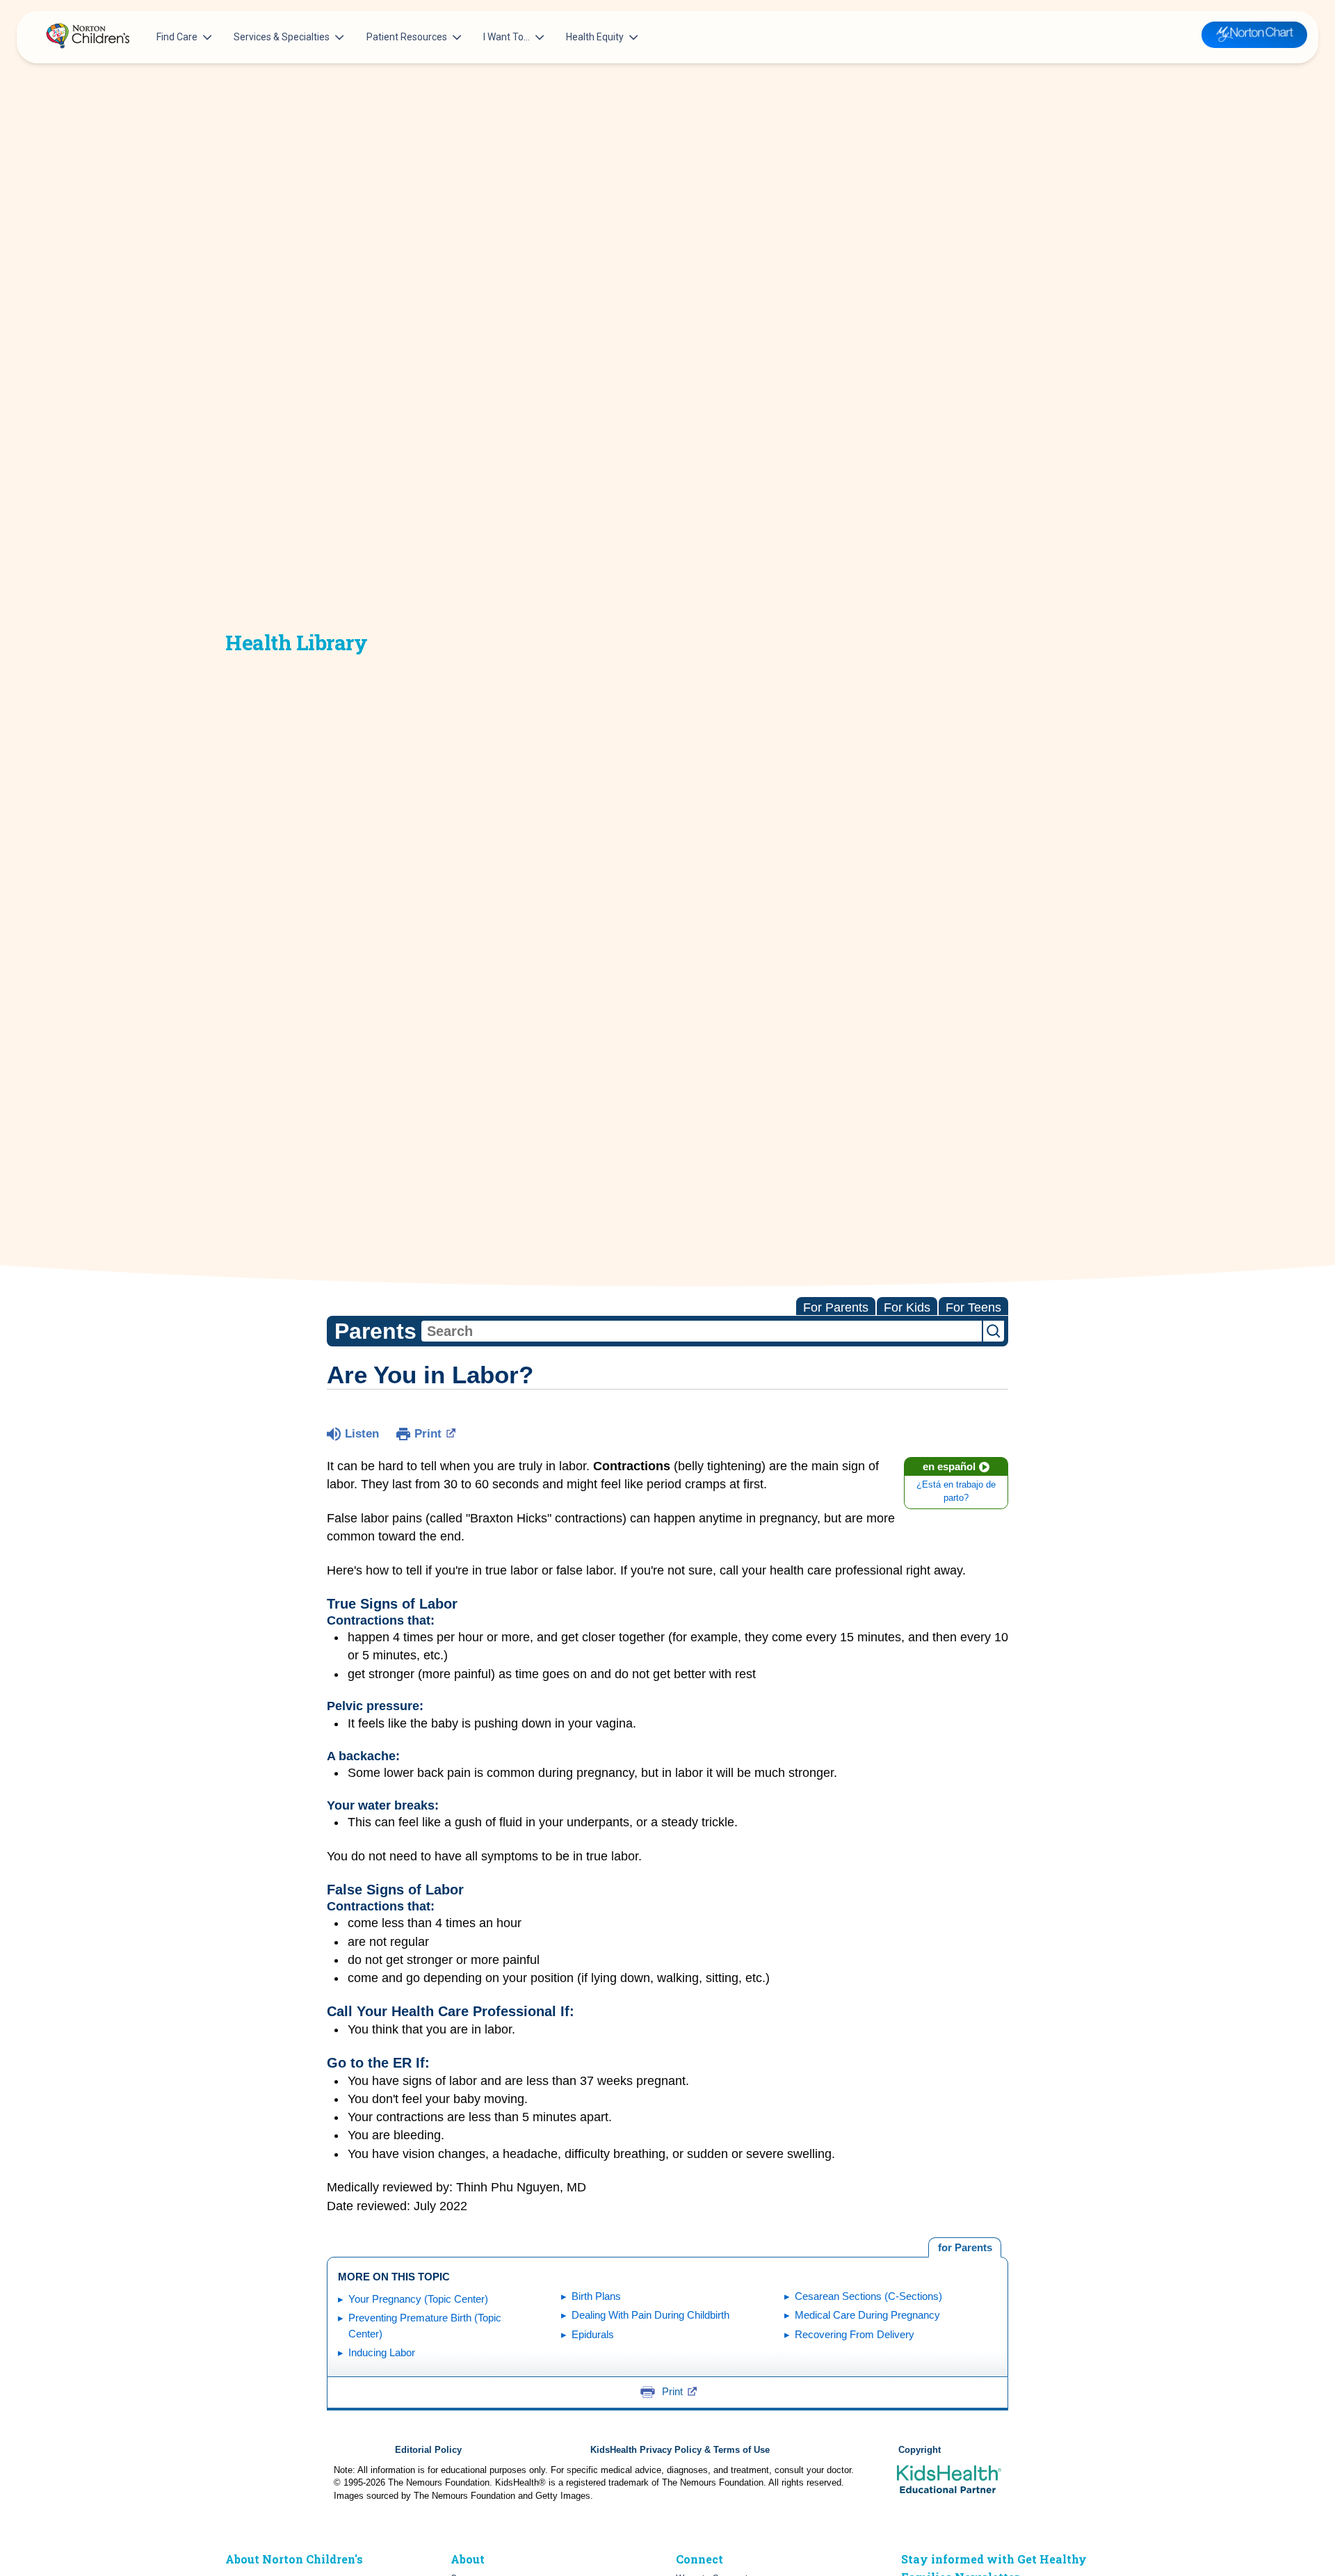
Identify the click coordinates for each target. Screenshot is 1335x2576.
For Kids (907, 1307)
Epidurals (593, 2334)
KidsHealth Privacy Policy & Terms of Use (680, 2450)
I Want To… (507, 37)
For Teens (973, 1307)
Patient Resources (407, 37)
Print (428, 1434)
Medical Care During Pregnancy (867, 2315)
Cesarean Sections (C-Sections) (868, 2296)
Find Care (177, 37)
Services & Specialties (282, 37)
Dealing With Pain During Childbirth (650, 2315)
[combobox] (702, 1331)
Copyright (920, 2450)
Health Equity (595, 37)
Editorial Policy (428, 2450)
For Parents (836, 1307)
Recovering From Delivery (855, 2334)
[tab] (965, 2248)
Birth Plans (596, 2296)
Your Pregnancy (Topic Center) (418, 2299)
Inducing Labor (382, 2352)
